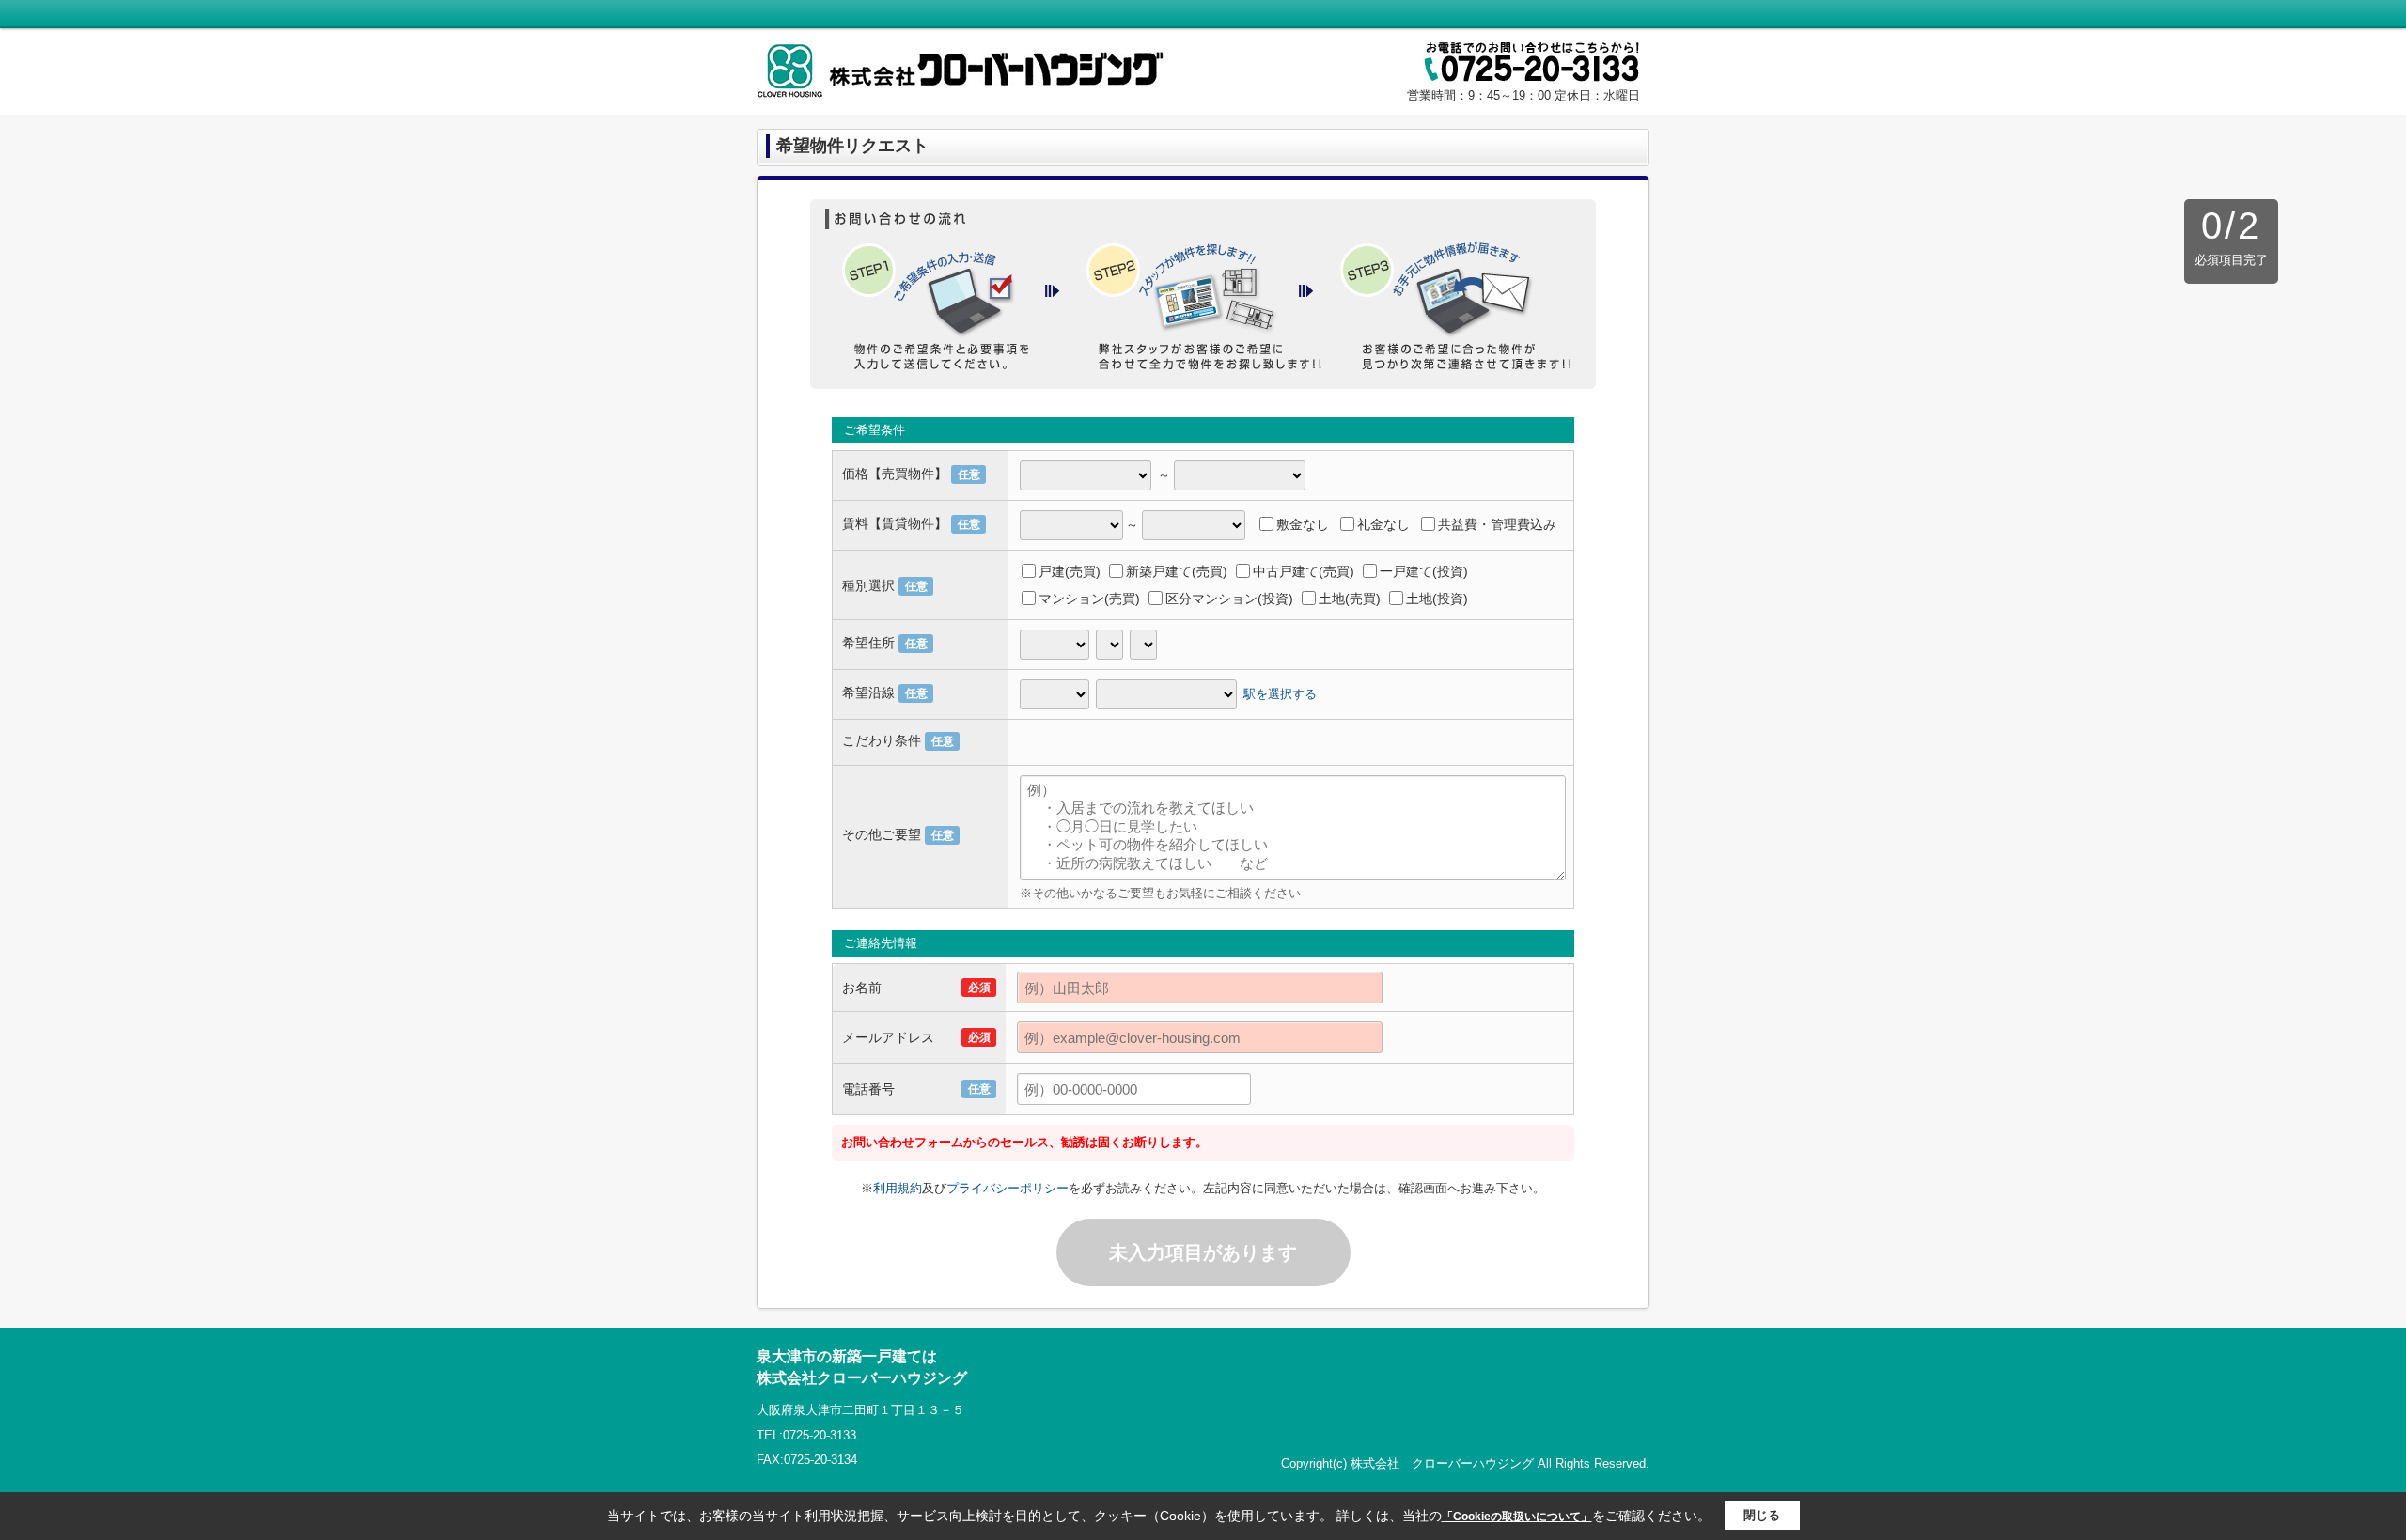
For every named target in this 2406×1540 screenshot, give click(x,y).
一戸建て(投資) (1424, 571)
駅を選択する (1280, 693)
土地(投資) (1437, 599)
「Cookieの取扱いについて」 (1517, 1517)
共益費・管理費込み (1497, 524)
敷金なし (1303, 524)
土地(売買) (1350, 599)
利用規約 (898, 1188)
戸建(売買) (1070, 571)
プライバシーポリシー (1008, 1188)
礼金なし (1383, 524)
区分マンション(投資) (1229, 599)
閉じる (1762, 1515)
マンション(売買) (1089, 599)
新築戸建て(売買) (1177, 571)
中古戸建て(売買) (1304, 571)
